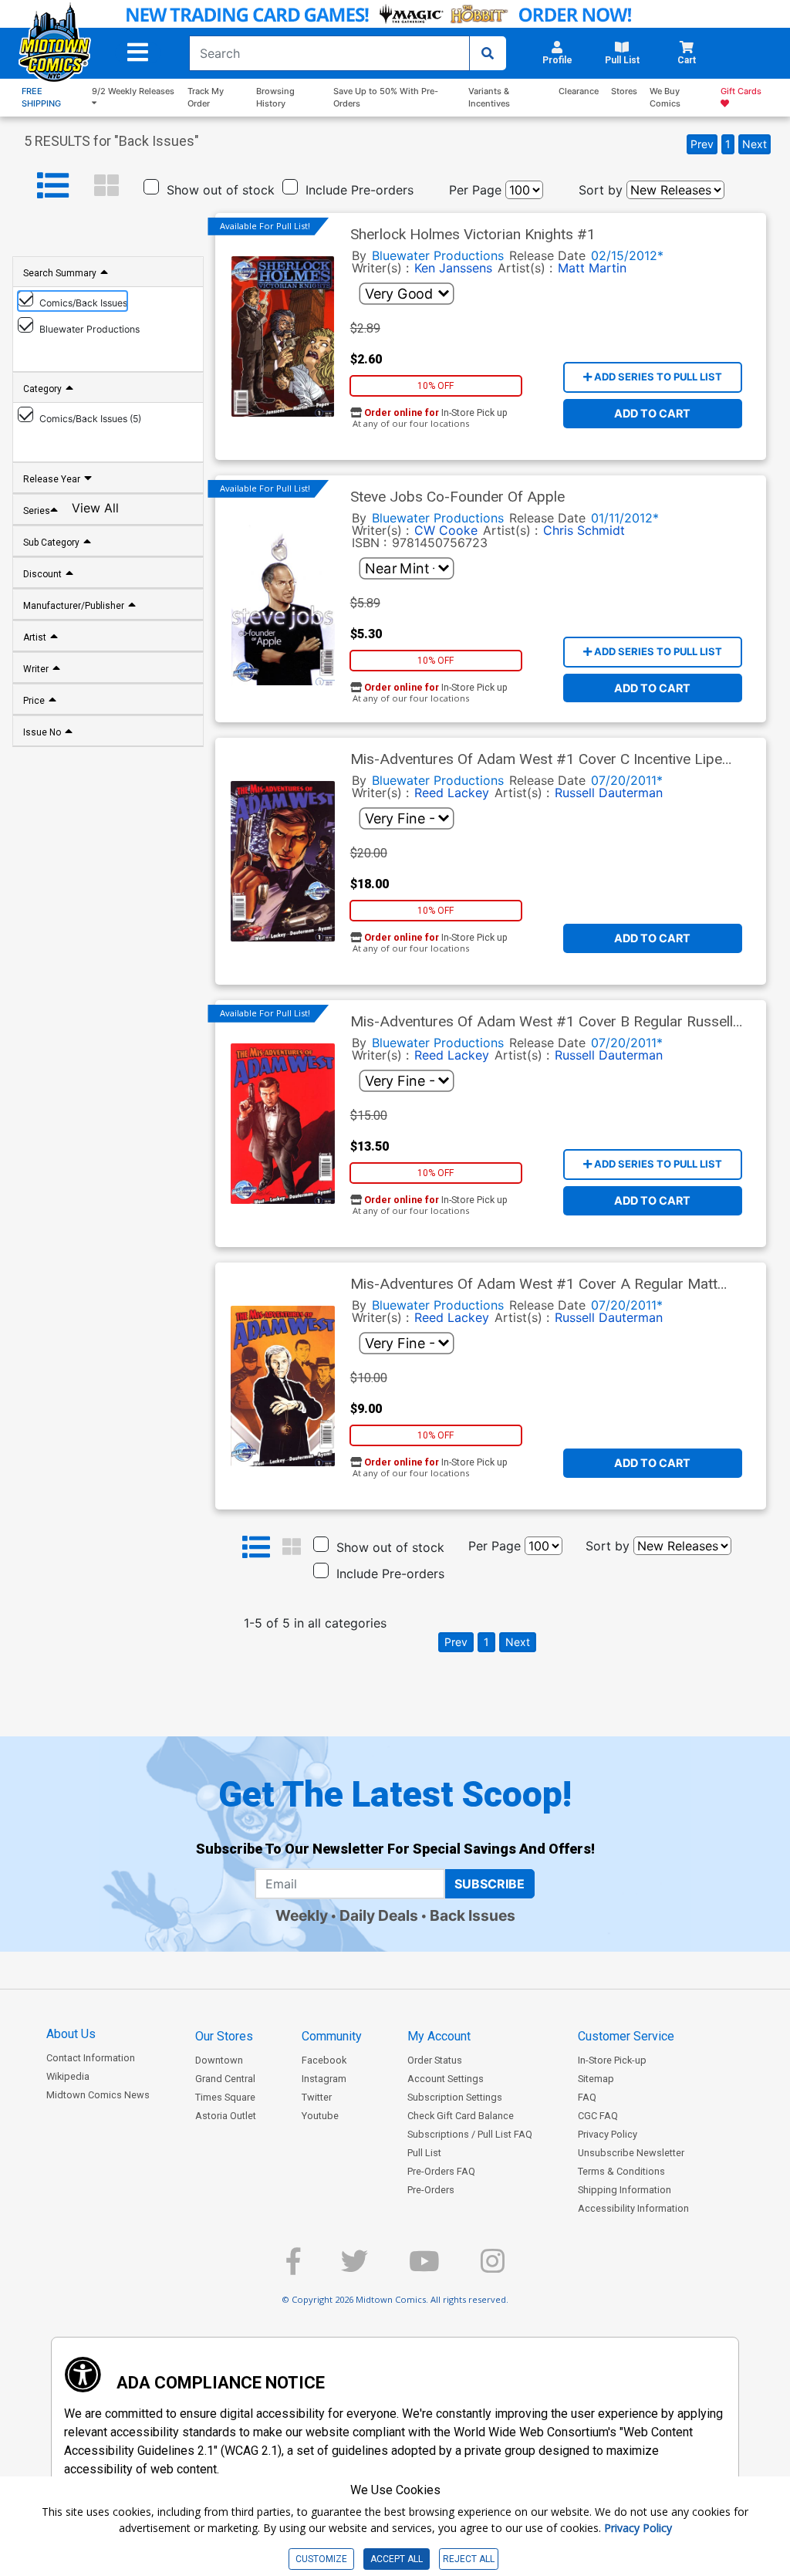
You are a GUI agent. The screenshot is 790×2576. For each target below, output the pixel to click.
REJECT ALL (469, 2559)
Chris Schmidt (584, 530)
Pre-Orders (431, 2190)
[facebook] (293, 2268)
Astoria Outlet (226, 2116)
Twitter (317, 2097)
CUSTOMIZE (321, 2559)
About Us (71, 2034)
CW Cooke (446, 530)
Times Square (225, 2097)
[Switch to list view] (53, 186)
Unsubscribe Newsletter (631, 2153)
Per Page (475, 190)
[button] (138, 52)
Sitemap (596, 2079)
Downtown (219, 2060)
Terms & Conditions (621, 2171)
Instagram (324, 2079)
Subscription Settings (455, 2097)
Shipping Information (625, 2190)
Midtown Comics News (98, 2095)
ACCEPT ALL (397, 2559)
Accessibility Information (633, 2208)
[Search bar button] (488, 53)
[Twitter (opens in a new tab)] (354, 2268)
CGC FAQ (598, 2116)
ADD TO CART (652, 413)
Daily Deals (379, 1915)
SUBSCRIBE (490, 1884)
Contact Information (91, 2058)
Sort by (601, 190)
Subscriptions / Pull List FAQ (470, 2134)
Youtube (320, 2116)
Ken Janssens (453, 268)
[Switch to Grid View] (106, 186)
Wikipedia (68, 2076)
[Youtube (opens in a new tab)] (424, 2268)
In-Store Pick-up (612, 2060)
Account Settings (446, 2079)
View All (95, 508)
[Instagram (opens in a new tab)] (493, 2268)
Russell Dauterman (609, 793)
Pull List (424, 2153)
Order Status (435, 2060)
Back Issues (473, 1915)
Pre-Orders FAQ (441, 2171)
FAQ (587, 2097)
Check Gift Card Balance (461, 2116)
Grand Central (225, 2079)
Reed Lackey (452, 793)
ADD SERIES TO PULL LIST (657, 377)
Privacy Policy (608, 2134)
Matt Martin (592, 268)
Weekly (302, 1915)
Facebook (324, 2060)
